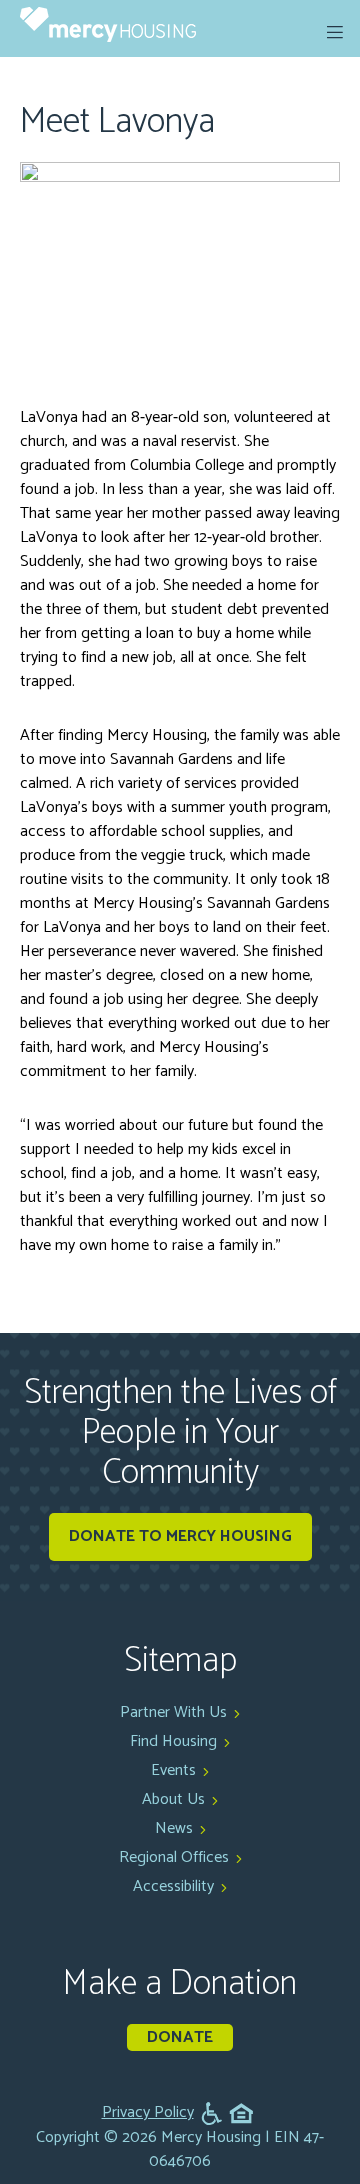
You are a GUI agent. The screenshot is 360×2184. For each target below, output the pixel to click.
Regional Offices (174, 1857)
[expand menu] (335, 32)
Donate (180, 2037)
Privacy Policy (148, 2113)
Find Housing (173, 1741)
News (174, 1828)
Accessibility (173, 1886)
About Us (173, 1799)
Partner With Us (173, 1712)
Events (173, 1770)
